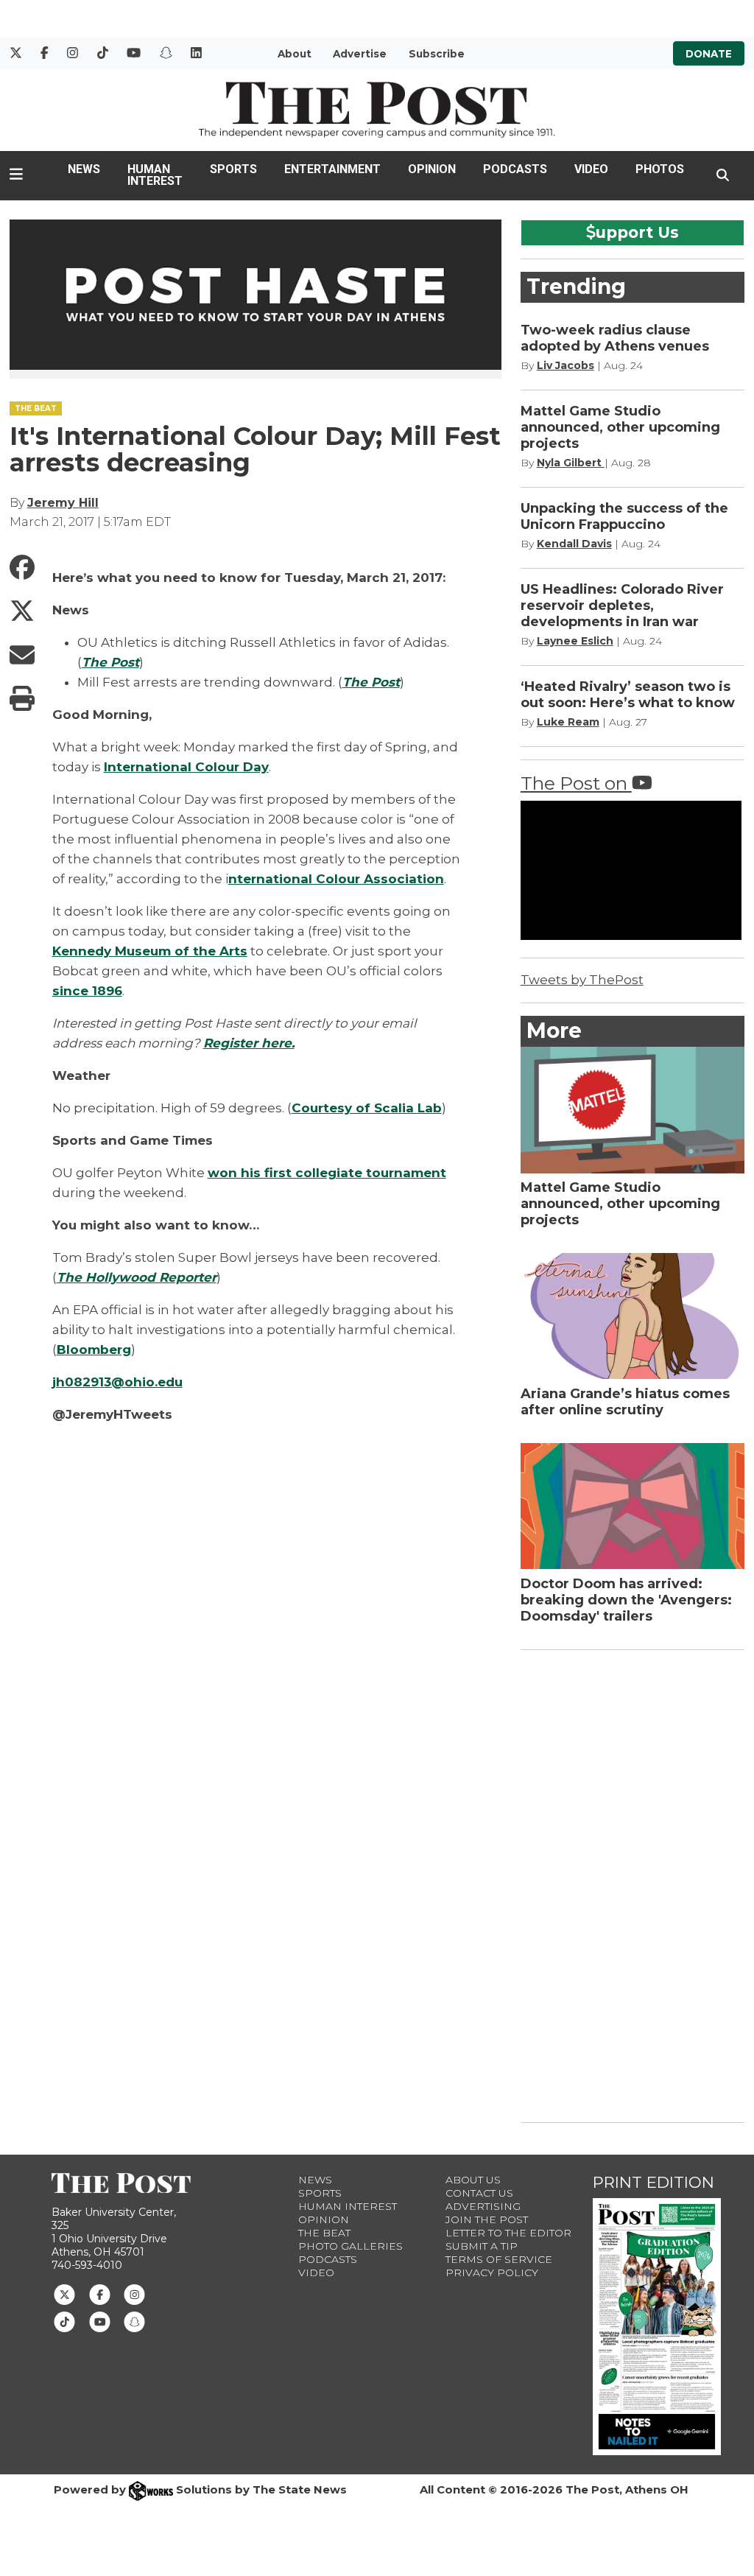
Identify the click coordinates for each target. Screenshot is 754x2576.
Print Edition (653, 2182)
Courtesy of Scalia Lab (367, 1108)
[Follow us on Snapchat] (134, 2320)
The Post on (576, 783)
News (84, 169)
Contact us (479, 2193)
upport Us (637, 232)
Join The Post (487, 2219)
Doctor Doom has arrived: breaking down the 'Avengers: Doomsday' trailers (626, 1600)
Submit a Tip (482, 2246)
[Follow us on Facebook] (100, 2294)
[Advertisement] (631, 1884)
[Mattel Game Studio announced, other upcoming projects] (633, 1110)
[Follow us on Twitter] (64, 2294)
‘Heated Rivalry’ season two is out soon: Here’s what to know (630, 695)
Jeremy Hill (63, 503)
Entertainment (332, 169)
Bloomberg (94, 1350)
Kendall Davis (574, 544)
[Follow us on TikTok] (64, 2320)
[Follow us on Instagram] (134, 2294)
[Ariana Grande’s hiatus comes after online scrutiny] (633, 1316)
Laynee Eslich (575, 641)
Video (591, 169)
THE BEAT (36, 408)
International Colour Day (186, 767)
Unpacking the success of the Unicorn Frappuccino (624, 516)
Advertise (360, 54)
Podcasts (515, 169)
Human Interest (155, 175)
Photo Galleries (350, 2246)
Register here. (249, 1043)
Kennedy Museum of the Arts (150, 951)
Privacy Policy (492, 2273)
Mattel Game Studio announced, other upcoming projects (620, 427)
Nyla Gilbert (571, 463)
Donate (709, 54)
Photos (660, 169)
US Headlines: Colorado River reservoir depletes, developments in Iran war (622, 606)
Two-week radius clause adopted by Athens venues (615, 338)
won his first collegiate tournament (327, 1173)
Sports (233, 169)
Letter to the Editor (508, 2233)
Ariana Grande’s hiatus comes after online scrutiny (625, 1402)
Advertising (483, 2206)
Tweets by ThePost (582, 980)
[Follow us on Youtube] (100, 2320)
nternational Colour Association (336, 879)
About (295, 54)
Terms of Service (499, 2259)
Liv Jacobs (565, 365)
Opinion (432, 169)
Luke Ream (568, 722)
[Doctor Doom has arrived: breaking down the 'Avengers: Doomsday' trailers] (633, 1506)
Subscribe (437, 54)
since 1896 (87, 991)
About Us (473, 2180)
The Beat (324, 2233)
